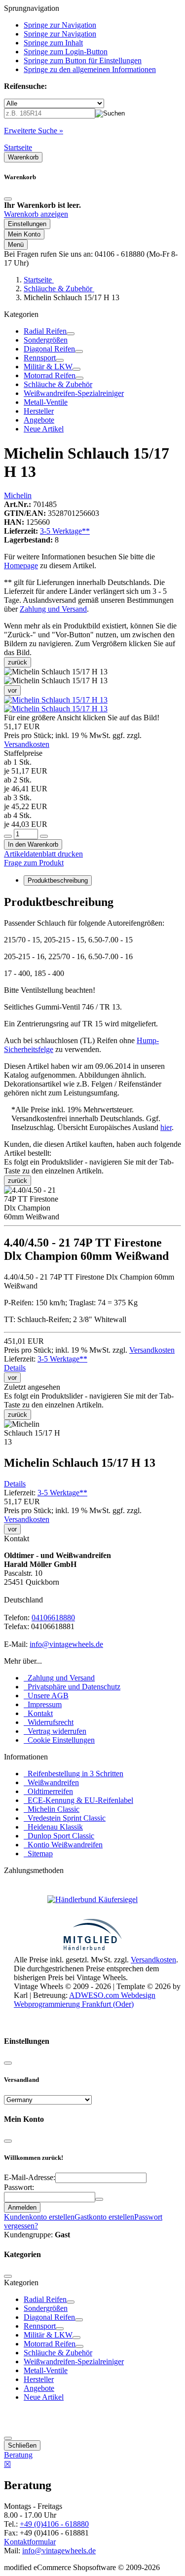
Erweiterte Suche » (34, 131)
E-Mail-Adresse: (30, 2177)
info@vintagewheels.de (66, 1644)
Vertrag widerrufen (55, 1731)
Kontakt (38, 1713)
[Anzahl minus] (8, 836)
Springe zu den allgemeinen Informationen (90, 69)
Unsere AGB (46, 1696)
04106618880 (53, 1618)
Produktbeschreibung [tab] (58, 880)
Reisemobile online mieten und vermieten (78, 2022)
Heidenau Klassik (53, 1827)
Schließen (22, 2445)
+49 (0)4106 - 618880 (54, 2524)
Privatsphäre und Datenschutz (72, 1687)
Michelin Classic (52, 1809)
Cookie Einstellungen (59, 1740)
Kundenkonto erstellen (39, 2217)
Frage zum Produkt (34, 863)
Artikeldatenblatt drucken (43, 854)
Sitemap (38, 1854)
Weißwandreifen (51, 1782)
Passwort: (19, 2187)
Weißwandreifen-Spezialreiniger (74, 393)
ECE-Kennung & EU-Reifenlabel (78, 1800)
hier (166, 1127)
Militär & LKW (48, 367)
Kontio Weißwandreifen (63, 1845)
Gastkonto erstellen (104, 2217)
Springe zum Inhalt (53, 43)
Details (15, 1368)
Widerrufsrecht (49, 1722)
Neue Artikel (44, 429)
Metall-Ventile (46, 402)
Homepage (21, 566)
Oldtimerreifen (48, 1791)
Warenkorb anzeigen (36, 214)
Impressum (43, 1704)
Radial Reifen (45, 331)
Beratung (18, 2455)
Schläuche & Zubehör (58, 384)
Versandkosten (27, 744)
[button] (56, 700)
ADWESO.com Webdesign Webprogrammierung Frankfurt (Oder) (85, 2000)
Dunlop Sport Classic (59, 1836)
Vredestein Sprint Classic (65, 1818)
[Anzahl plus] (44, 836)
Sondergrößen (46, 340)
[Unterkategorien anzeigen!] (71, 334)
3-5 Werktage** (65, 531)
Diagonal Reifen (49, 349)
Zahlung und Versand (53, 609)
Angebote (39, 420)
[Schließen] (8, 199)
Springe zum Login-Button (66, 52)
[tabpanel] (92, 996)
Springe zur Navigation (60, 25)
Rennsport (40, 358)
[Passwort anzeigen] (99, 2199)
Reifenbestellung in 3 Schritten (74, 1774)
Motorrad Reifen (50, 375)
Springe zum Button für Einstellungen (83, 60)
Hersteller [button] (39, 411)
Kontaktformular (30, 2542)
